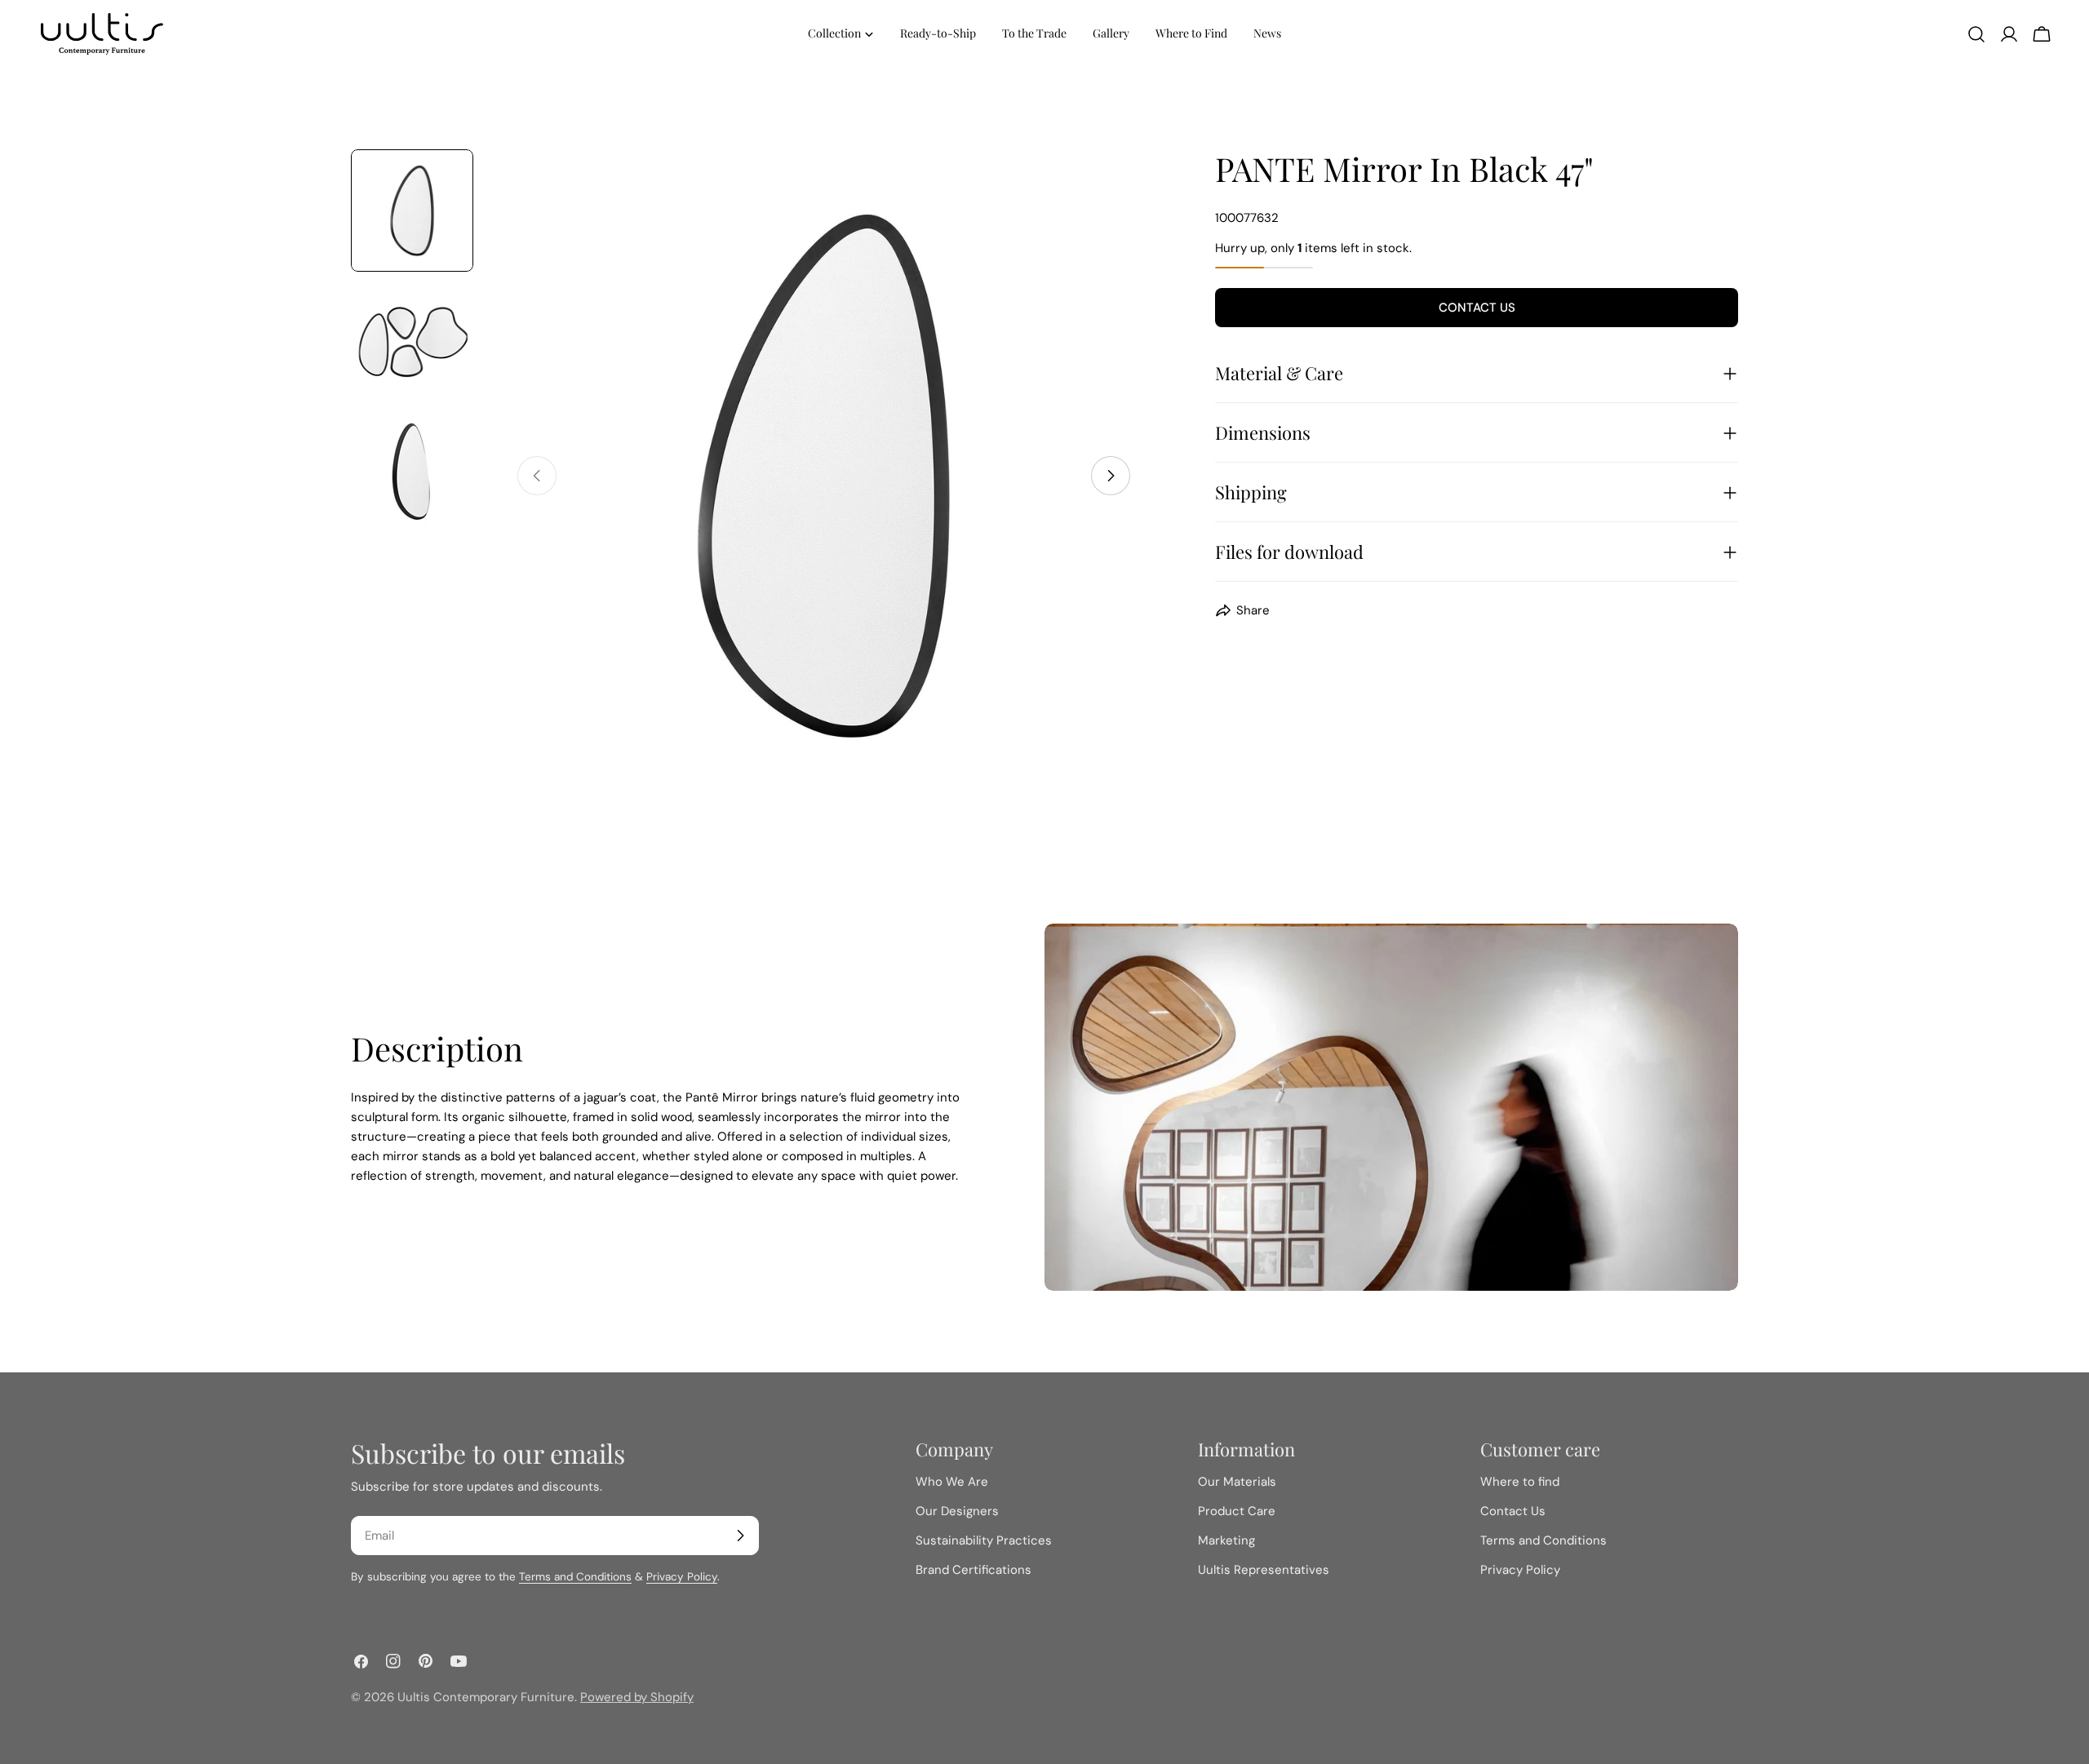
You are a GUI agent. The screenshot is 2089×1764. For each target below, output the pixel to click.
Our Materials (1237, 1482)
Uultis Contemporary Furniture (486, 1697)
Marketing (1226, 1540)
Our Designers (957, 1511)
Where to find (1520, 1482)
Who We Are (952, 1482)
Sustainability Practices (984, 1540)
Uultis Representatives (1264, 1570)
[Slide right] (1111, 476)
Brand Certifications (974, 1570)
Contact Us (1477, 308)
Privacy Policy (682, 1577)
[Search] (1976, 34)
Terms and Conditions (575, 1577)
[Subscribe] (740, 1536)
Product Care (1237, 1511)
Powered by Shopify (637, 1697)
